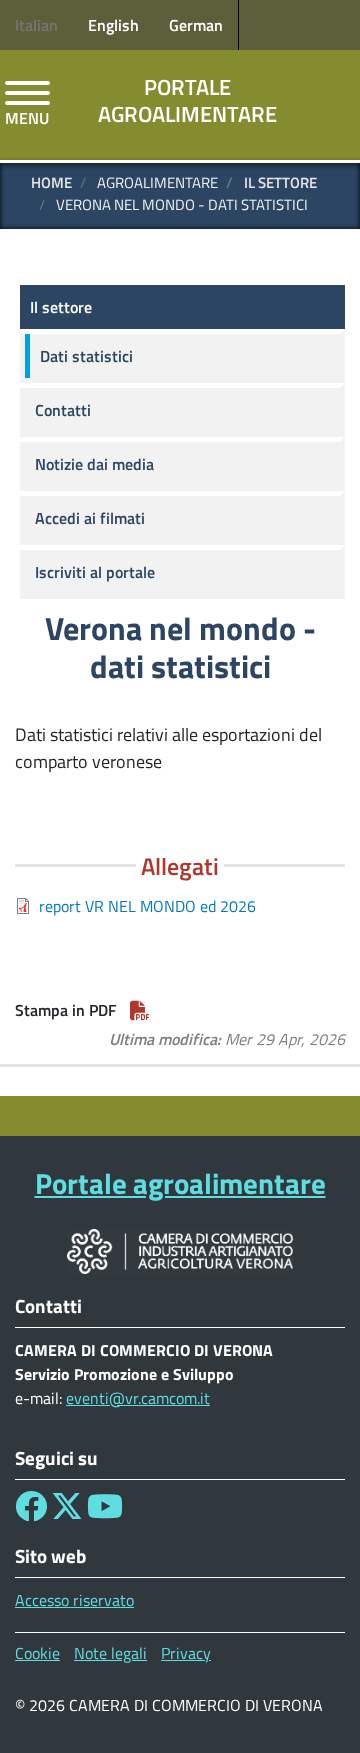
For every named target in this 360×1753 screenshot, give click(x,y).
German (196, 25)
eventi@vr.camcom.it (138, 1398)
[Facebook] (31, 1512)
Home (51, 182)
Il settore (280, 182)
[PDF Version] (140, 1010)
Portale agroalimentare (187, 100)
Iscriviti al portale (95, 572)
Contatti (63, 410)
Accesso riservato (74, 1600)
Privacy (186, 1653)
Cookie (37, 1653)
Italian (36, 25)
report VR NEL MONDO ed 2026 (147, 906)
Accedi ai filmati (90, 518)
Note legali (110, 1653)
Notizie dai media (94, 464)
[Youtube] (105, 1512)
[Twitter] (67, 1512)
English (113, 25)
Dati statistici (86, 356)
